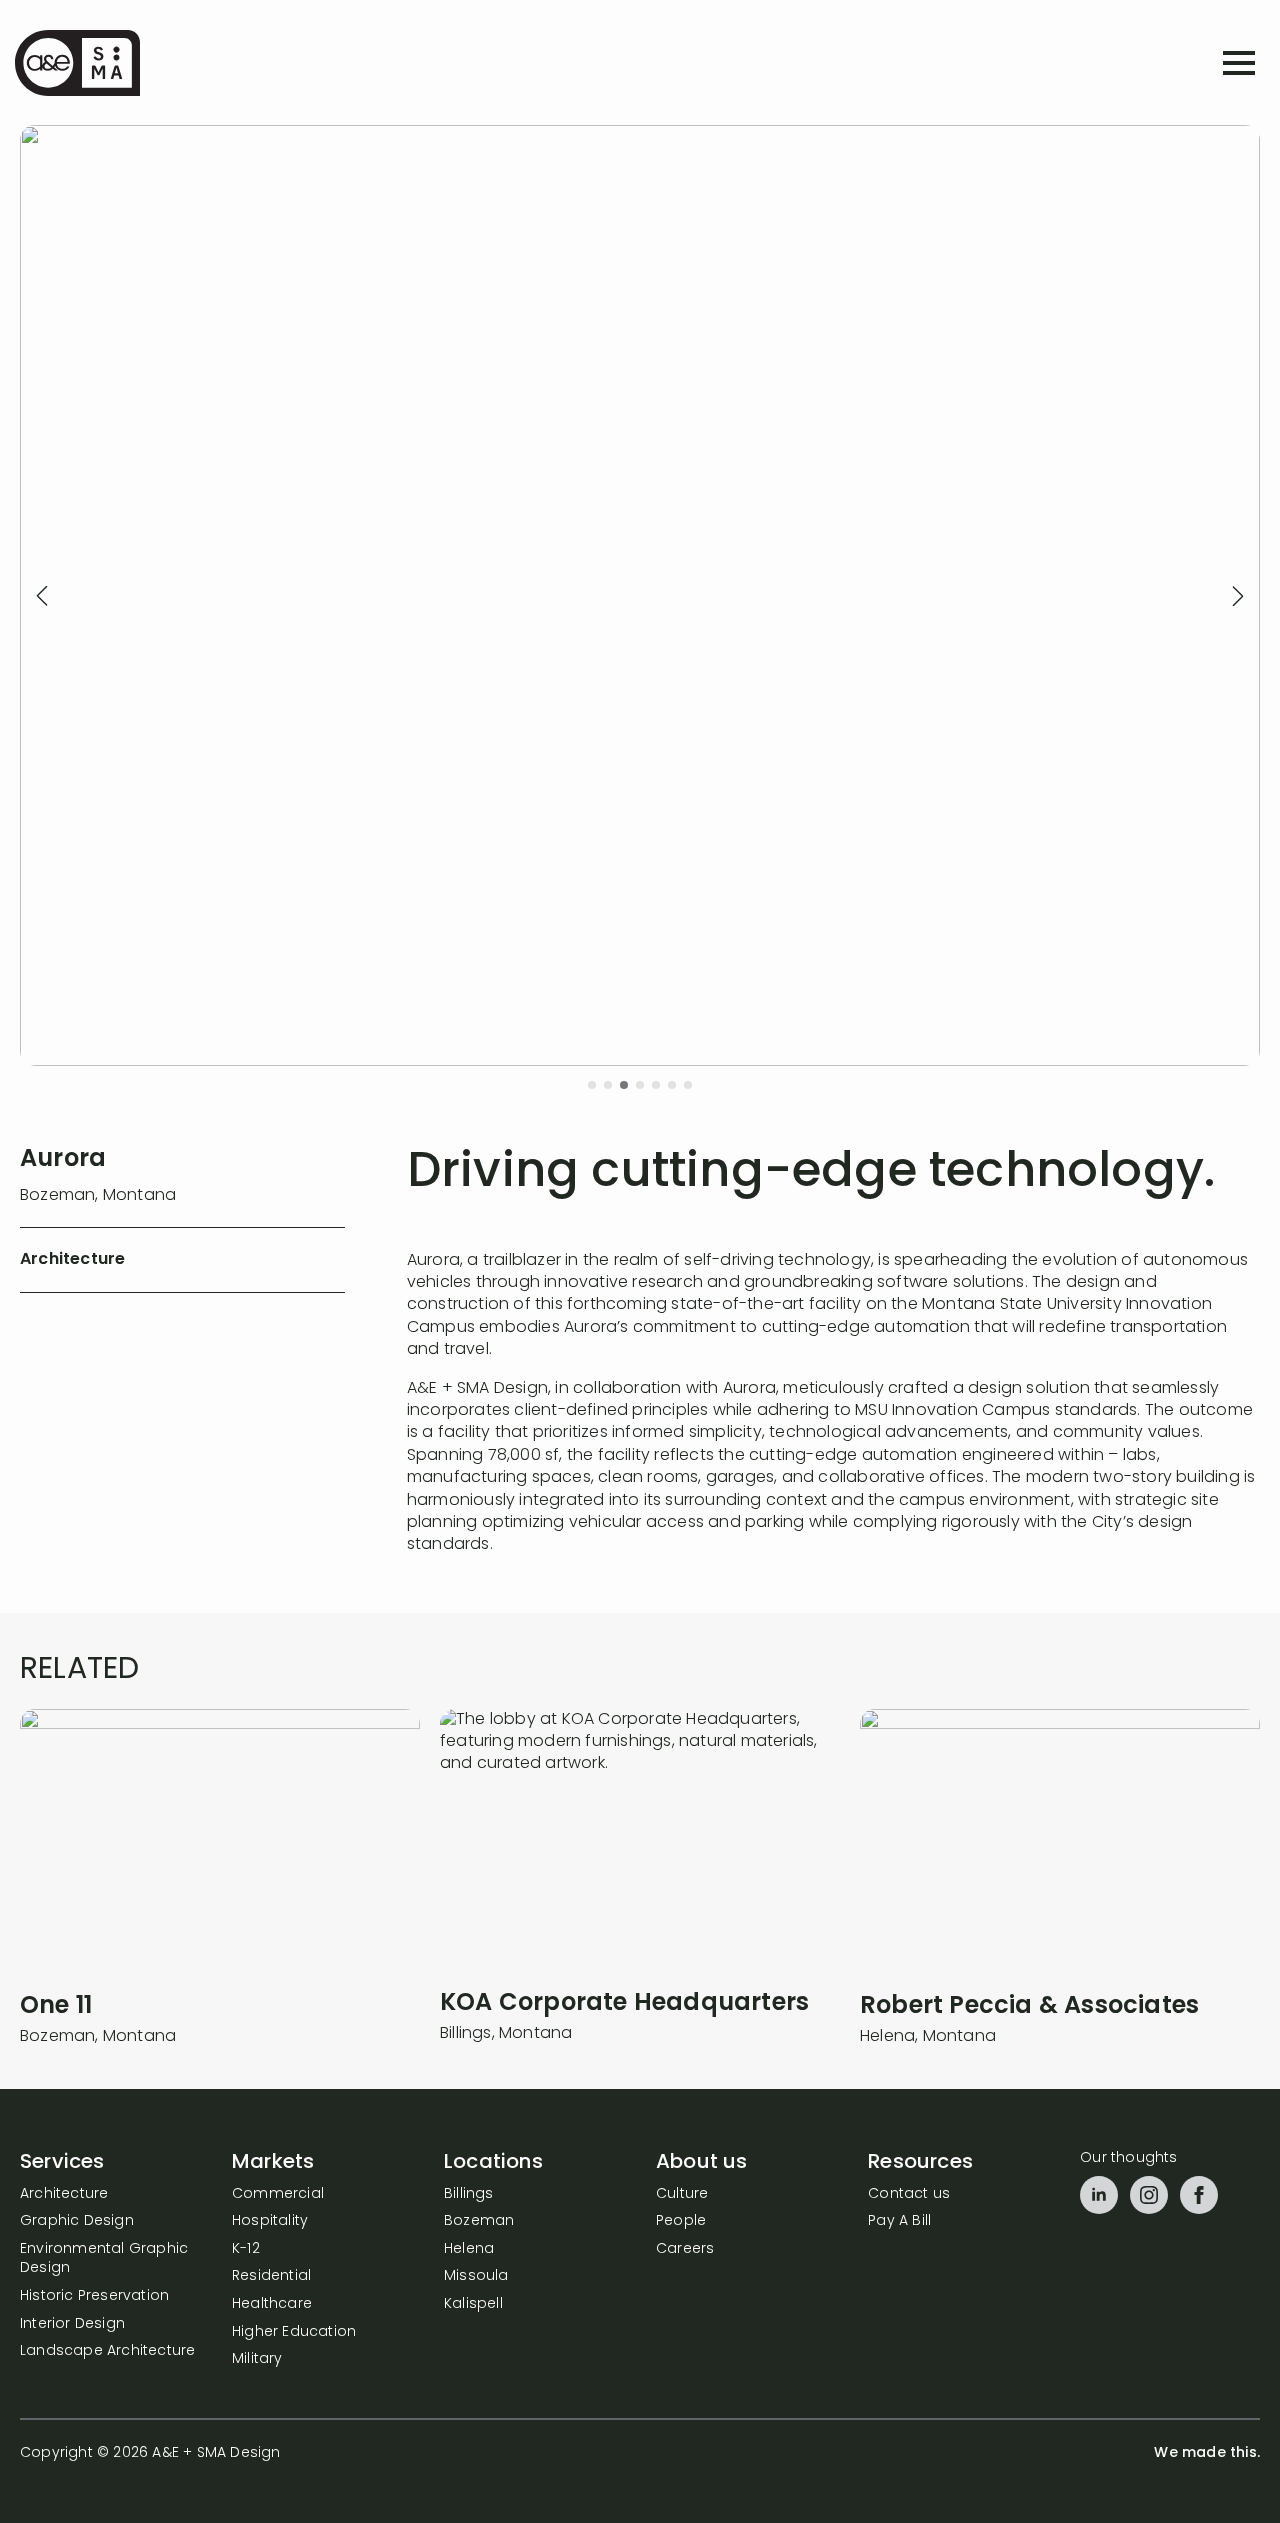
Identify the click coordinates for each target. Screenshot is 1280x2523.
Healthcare (272, 2304)
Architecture (64, 2194)
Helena (469, 2249)
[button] (42, 596)
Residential (271, 2276)
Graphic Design (77, 2221)
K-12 (246, 2249)
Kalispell (473, 2304)
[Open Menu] (1239, 63)
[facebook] (1199, 2195)
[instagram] (1149, 2195)
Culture (682, 2194)
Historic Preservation (94, 2296)
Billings (469, 2194)
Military (257, 2359)
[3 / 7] (640, 595)
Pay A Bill (899, 2221)
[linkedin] (1099, 2195)
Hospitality (270, 2221)
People (681, 2221)
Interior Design (72, 2324)
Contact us (909, 2194)
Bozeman (479, 2221)
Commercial (278, 2194)
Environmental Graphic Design (104, 2259)
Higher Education (294, 2332)
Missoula (476, 2276)
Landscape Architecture (107, 2351)
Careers (685, 2249)
